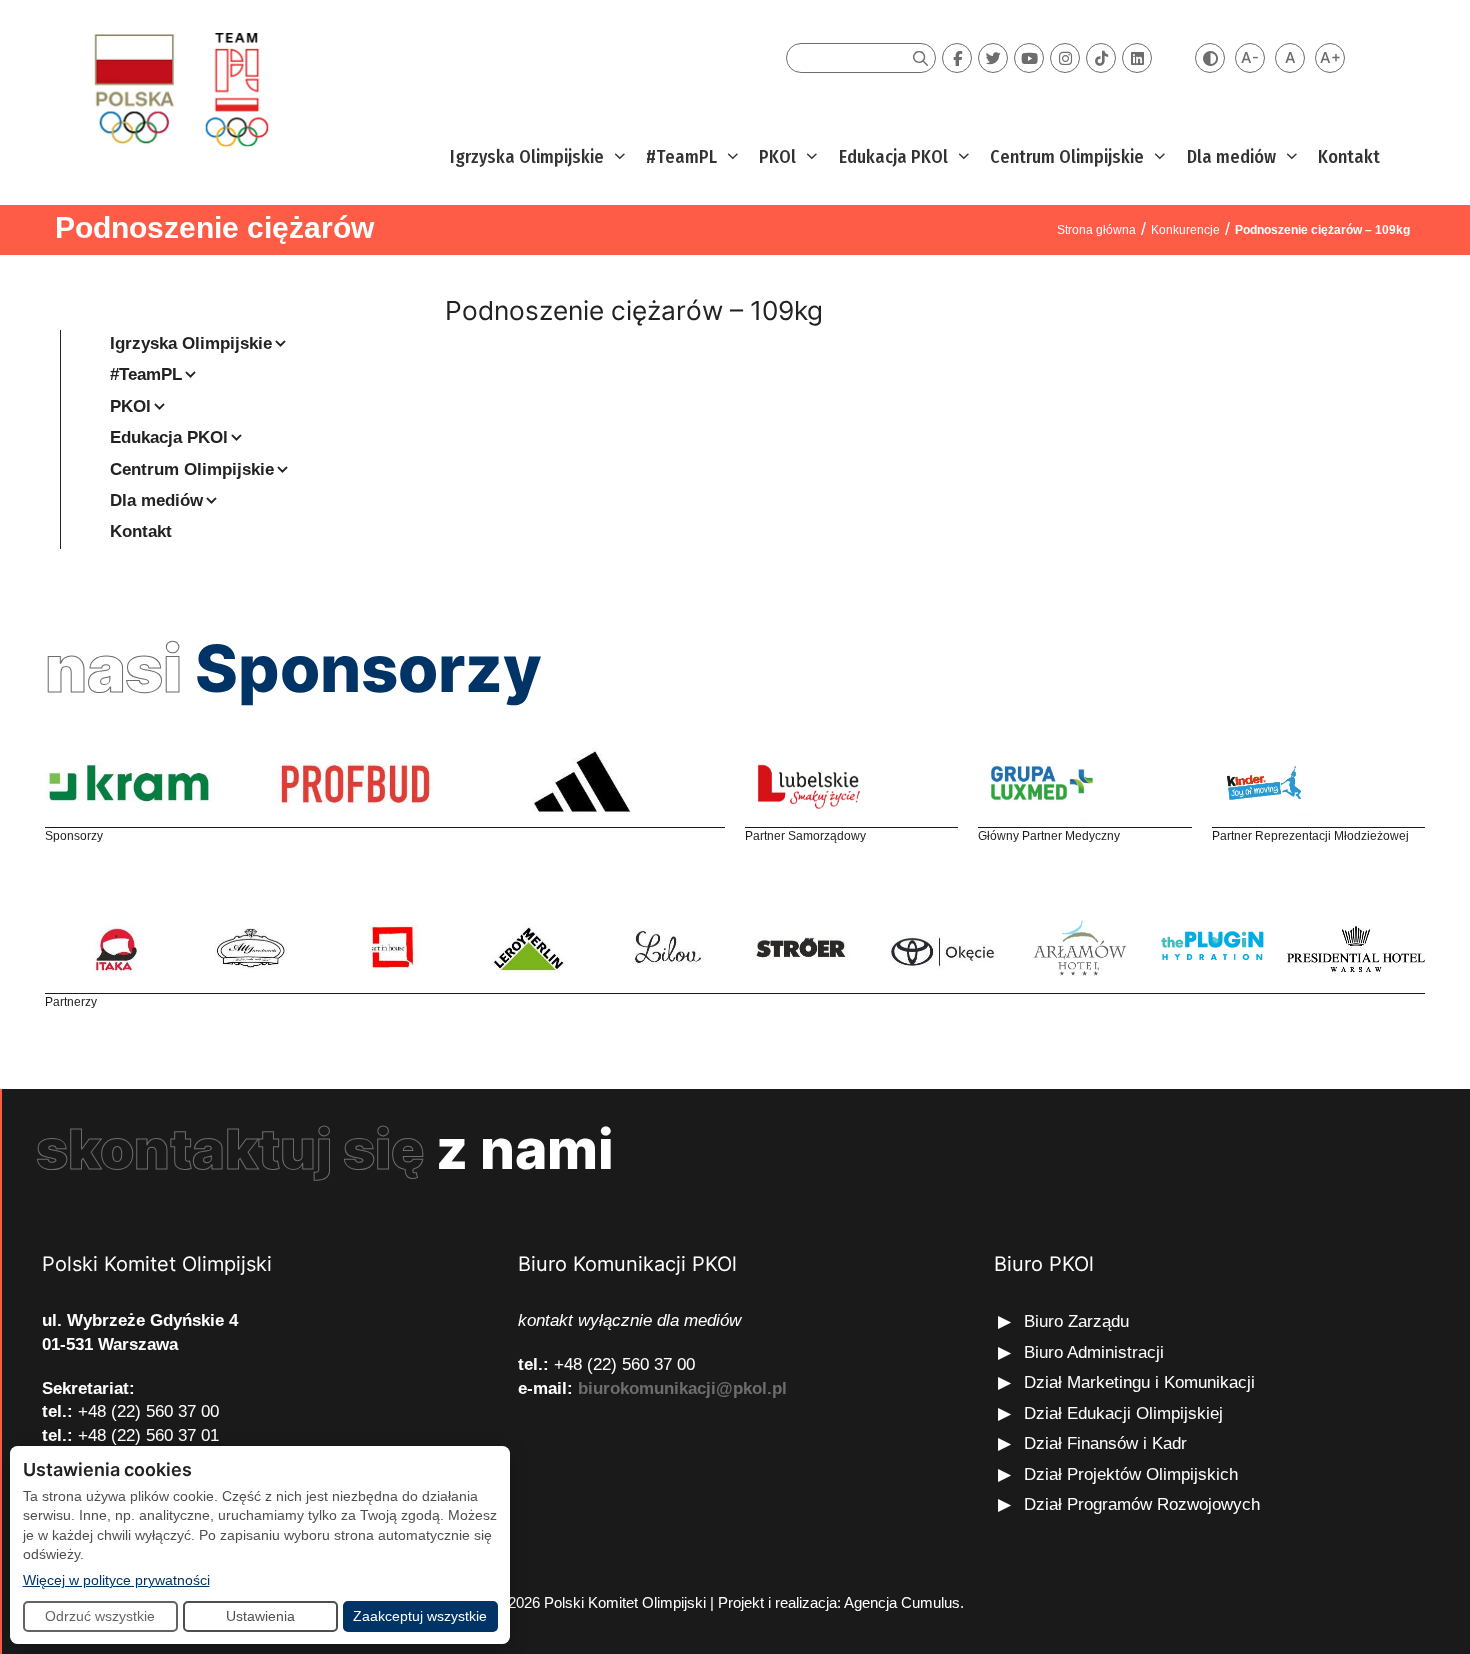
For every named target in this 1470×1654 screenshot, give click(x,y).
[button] (617, 157)
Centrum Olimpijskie (1067, 157)
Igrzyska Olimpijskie (527, 157)
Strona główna (1096, 230)
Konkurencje (1185, 230)
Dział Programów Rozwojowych (1142, 1504)
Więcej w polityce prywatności (116, 1579)
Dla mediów (1231, 157)
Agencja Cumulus (902, 1602)
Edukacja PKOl (893, 157)
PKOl (777, 157)
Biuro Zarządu (1076, 1321)
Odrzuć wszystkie (100, 1616)
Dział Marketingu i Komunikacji (1139, 1382)
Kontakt (1349, 157)
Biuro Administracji (1094, 1352)
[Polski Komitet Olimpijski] (178, 88)
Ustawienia (260, 1616)
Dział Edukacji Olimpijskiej (1123, 1413)
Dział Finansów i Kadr (1108, 1443)
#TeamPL (681, 157)
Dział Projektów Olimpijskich (1131, 1474)
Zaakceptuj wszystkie (420, 1616)
